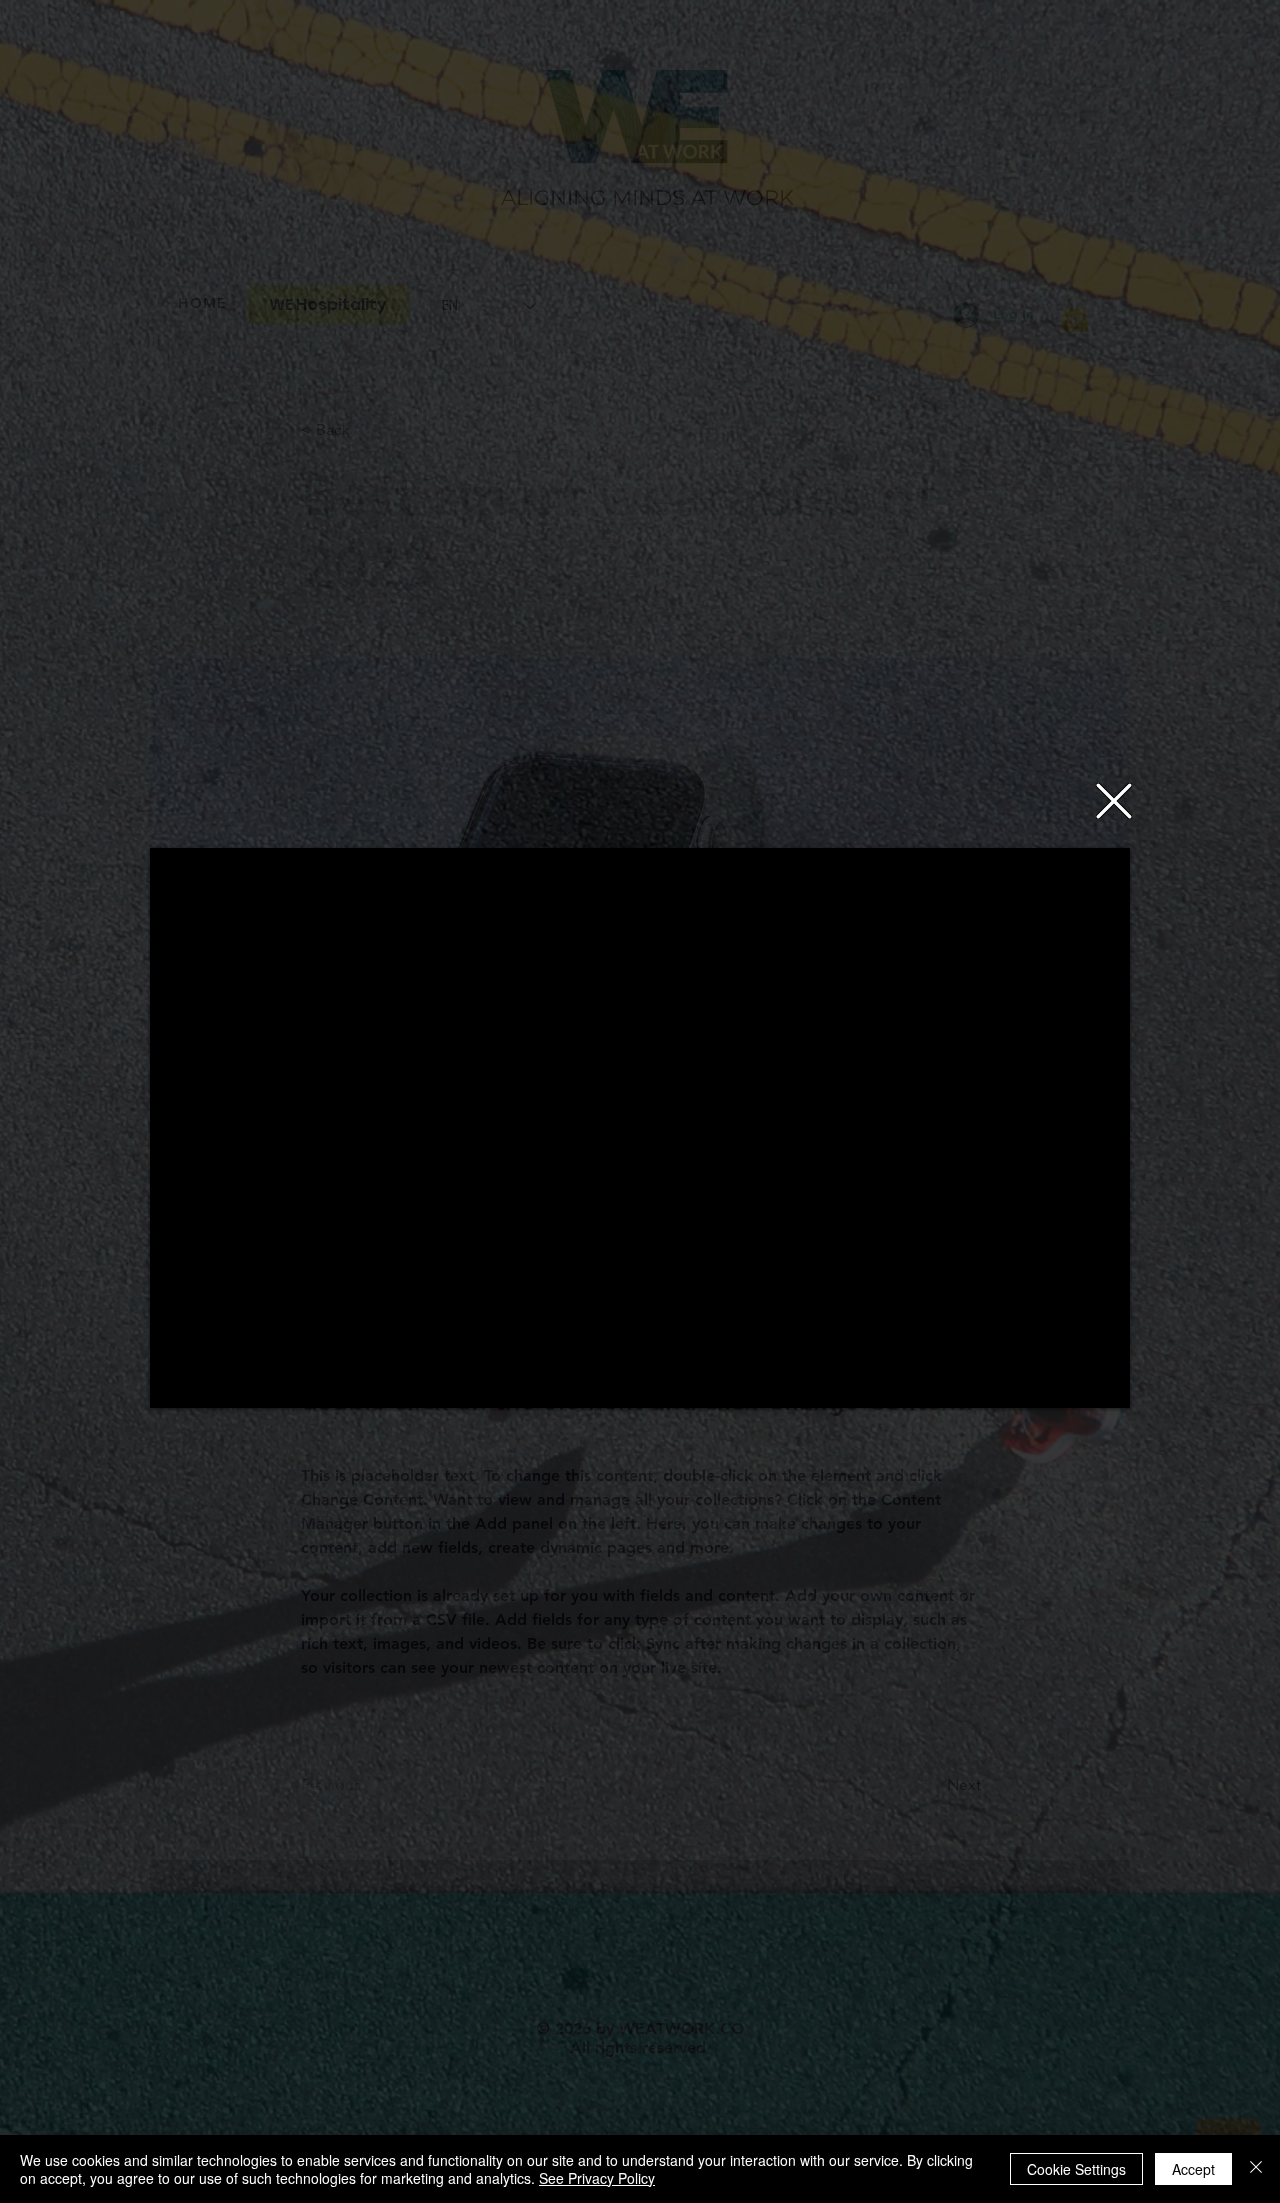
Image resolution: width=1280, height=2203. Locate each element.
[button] (1114, 801)
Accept (1193, 2169)
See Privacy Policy (597, 2178)
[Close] (1256, 2169)
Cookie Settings (1076, 2169)
